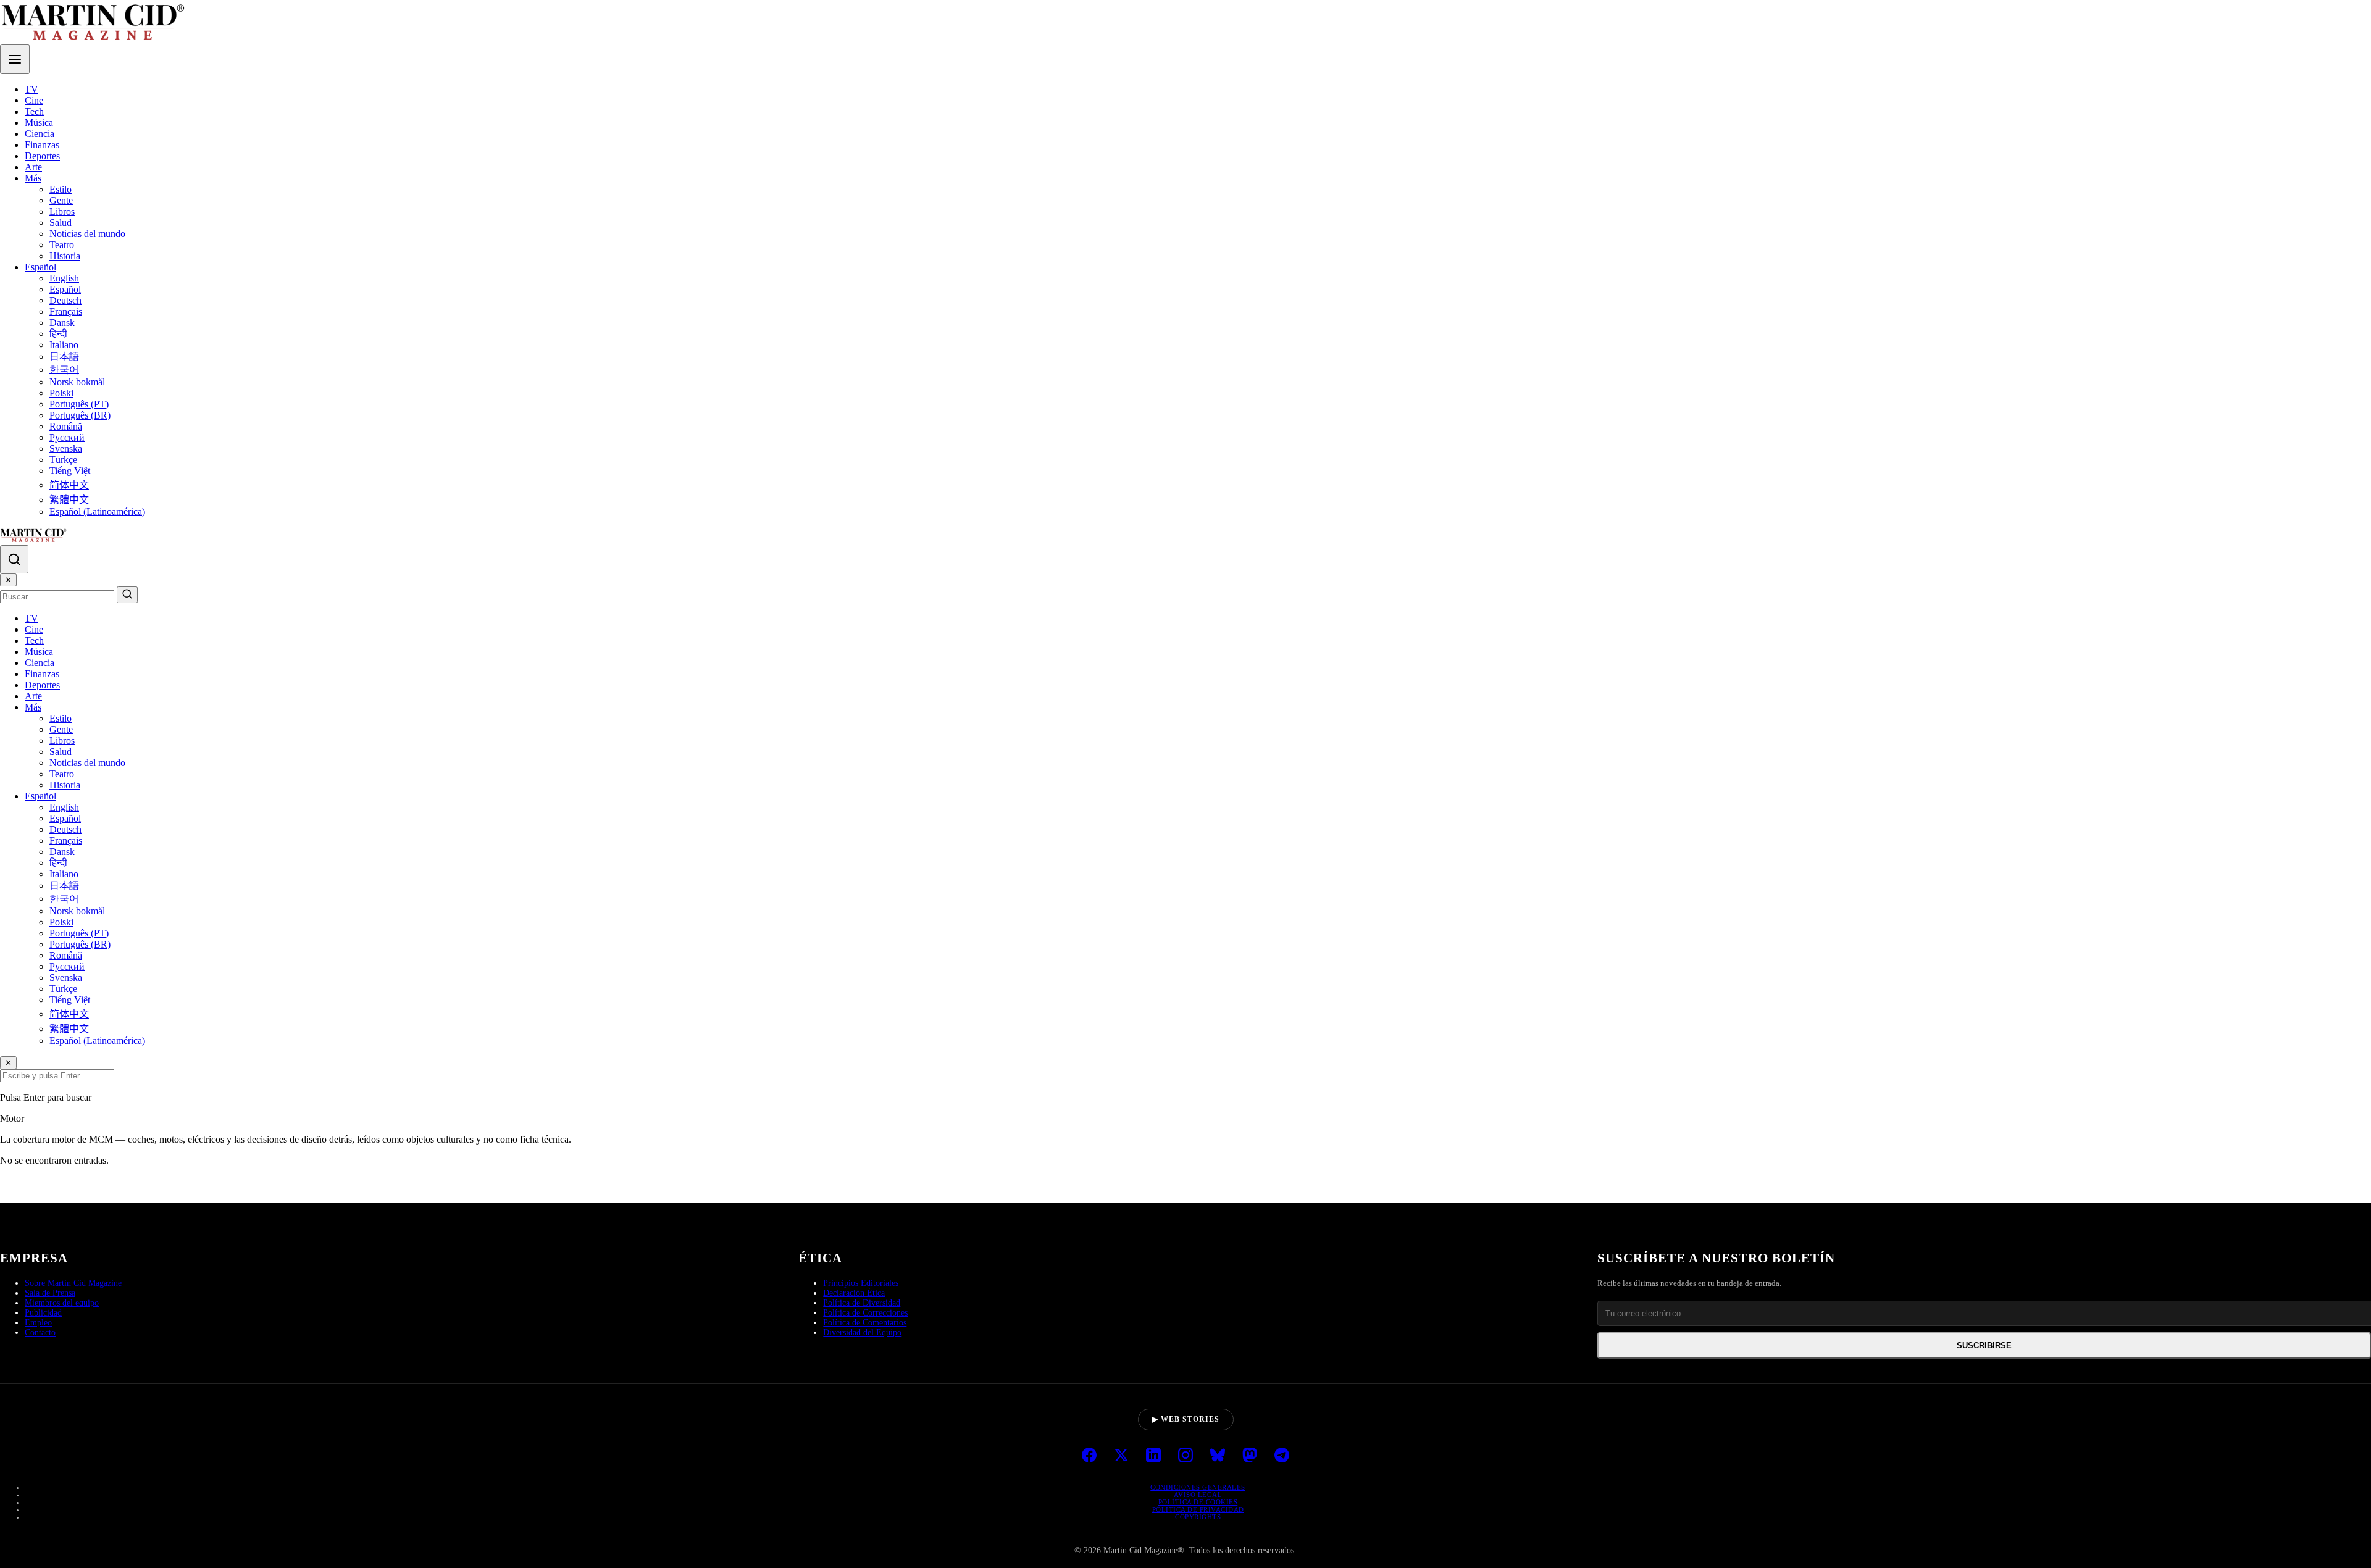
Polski (61, 393)
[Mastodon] (1250, 1456)
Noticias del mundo (87, 234)
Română (66, 426)
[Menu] (15, 59)
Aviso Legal (1198, 1495)
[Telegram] (1282, 1456)
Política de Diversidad (862, 1303)
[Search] (14, 559)
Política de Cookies (1198, 1502)
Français (66, 311)
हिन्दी (58, 334)
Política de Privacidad (1198, 1509)
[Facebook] (1089, 1456)
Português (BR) (80, 415)
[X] (1121, 1456)
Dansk (62, 323)
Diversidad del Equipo (862, 1332)
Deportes (42, 156)
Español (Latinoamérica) (97, 511)
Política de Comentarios (865, 1323)
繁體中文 (69, 500)
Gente (61, 200)
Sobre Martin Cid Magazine (73, 1283)
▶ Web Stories (1186, 1419)
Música (39, 123)
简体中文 (69, 485)
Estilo (61, 189)
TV (31, 89)
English (64, 278)
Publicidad (43, 1313)
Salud (61, 223)
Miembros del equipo (62, 1303)
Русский (67, 437)
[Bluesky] (1218, 1456)
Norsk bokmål (77, 382)
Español (40, 267)
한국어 (64, 369)
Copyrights (1198, 1517)
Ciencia (40, 134)
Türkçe (63, 460)
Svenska (66, 448)
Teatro (62, 245)
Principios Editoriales (861, 1283)
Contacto (40, 1332)
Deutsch (65, 300)
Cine (34, 100)
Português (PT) (79, 404)
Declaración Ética (854, 1293)
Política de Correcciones (865, 1313)
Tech (34, 111)
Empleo (38, 1323)
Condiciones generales (1198, 1487)
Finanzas (42, 145)
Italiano (64, 345)
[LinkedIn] (1153, 1456)
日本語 (64, 357)
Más (33, 178)
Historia (65, 256)
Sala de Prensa (50, 1293)
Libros (62, 211)
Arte (33, 167)
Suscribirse (1984, 1345)
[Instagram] (1185, 1456)
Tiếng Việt (70, 471)
